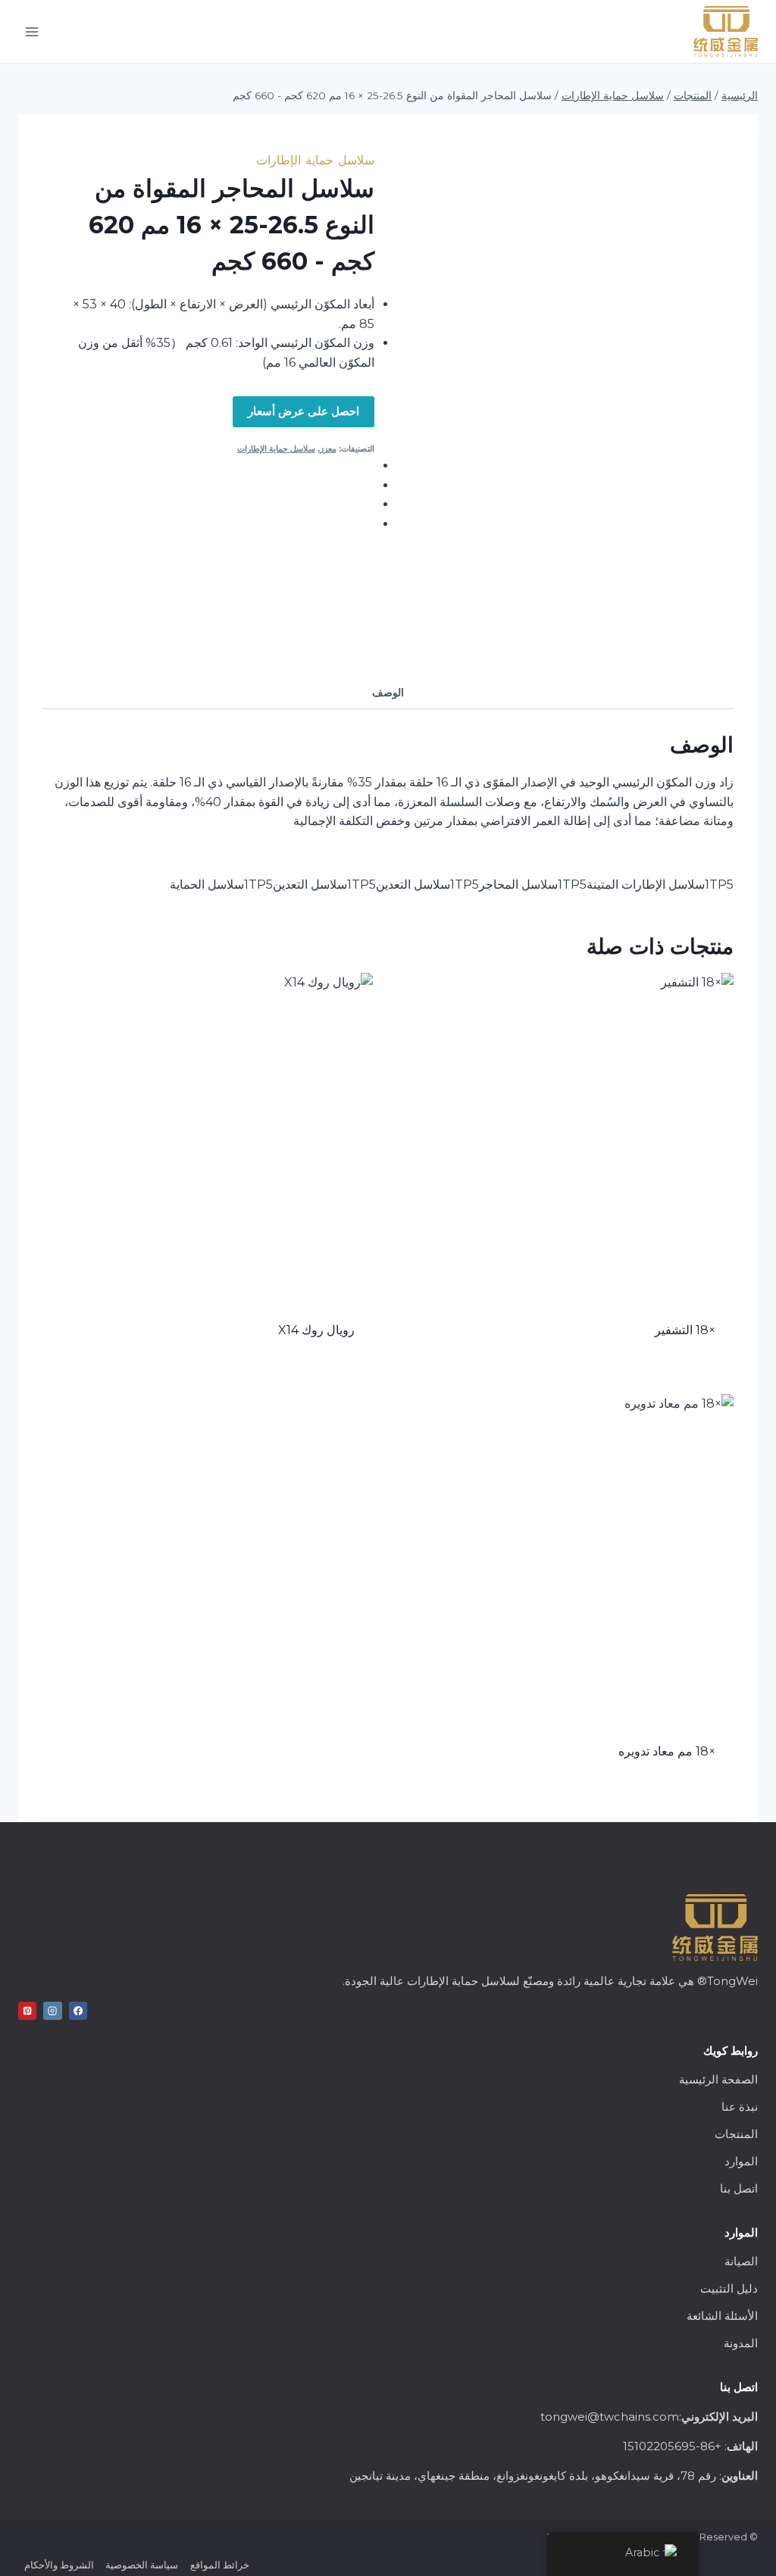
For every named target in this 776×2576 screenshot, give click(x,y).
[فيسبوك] (78, 2011)
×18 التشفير (685, 1330)
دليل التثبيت (729, 2288)
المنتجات (736, 2134)
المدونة (741, 2343)
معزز (328, 449)
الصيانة (741, 2261)
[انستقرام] (52, 2011)
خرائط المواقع (220, 2565)
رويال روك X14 (316, 1330)
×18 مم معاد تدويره (667, 1751)
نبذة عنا (740, 2107)
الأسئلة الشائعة (722, 2316)
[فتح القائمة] (32, 31)
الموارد (741, 2161)
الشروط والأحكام (59, 2565)
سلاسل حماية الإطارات (315, 160)
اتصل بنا (739, 2188)
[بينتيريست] (27, 2011)
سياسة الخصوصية (142, 2565)
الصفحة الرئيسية (718, 2079)
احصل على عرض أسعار (304, 411)
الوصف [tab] (388, 692)
